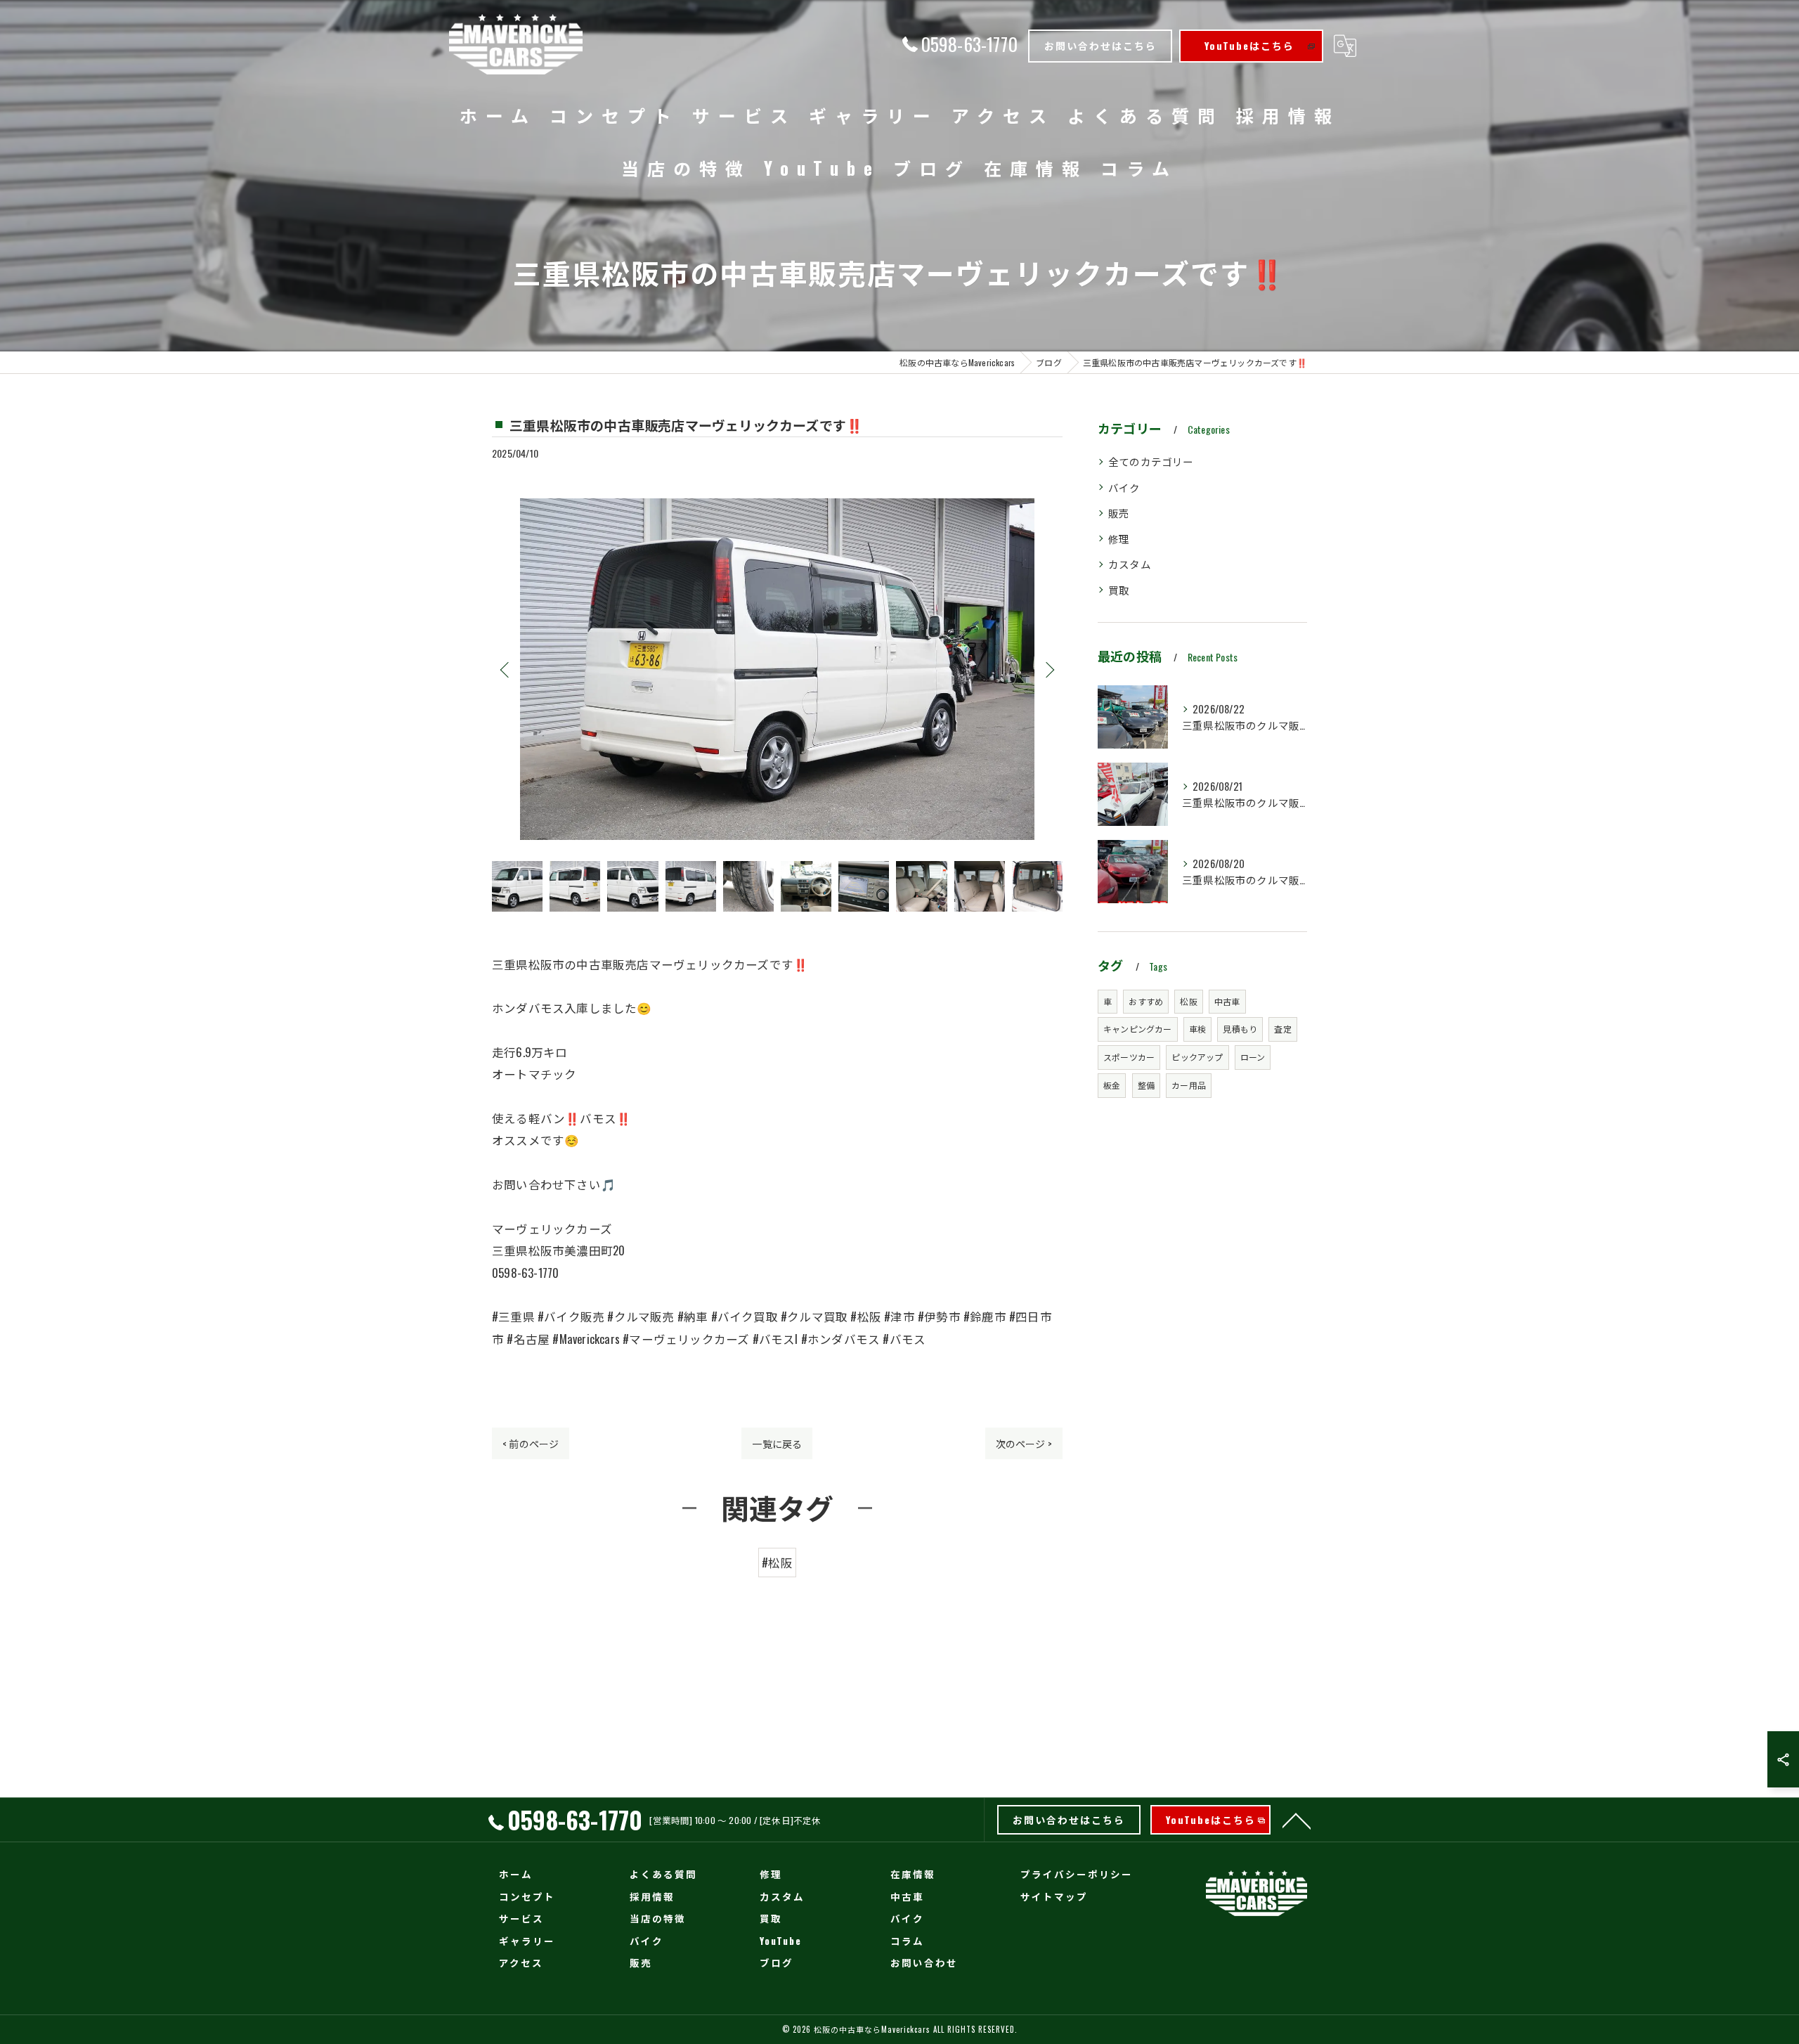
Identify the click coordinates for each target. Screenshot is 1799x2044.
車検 (1197, 1029)
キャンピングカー (1138, 1029)
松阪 (1188, 1001)
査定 (1282, 1029)
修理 (1119, 539)
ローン (1253, 1057)
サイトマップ (1054, 1896)
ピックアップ (1197, 1057)
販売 (1119, 513)
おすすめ (1146, 1001)
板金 (1112, 1085)
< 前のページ (531, 1443)
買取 (1119, 590)
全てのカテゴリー (1151, 461)
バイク (1124, 487)
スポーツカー (1129, 1057)
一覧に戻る (777, 1443)
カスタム (1130, 564)
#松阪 (777, 1562)
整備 (1146, 1085)
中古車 (1227, 1001)
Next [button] (1048, 669)
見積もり (1240, 1029)
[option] (777, 669)
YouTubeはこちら (1249, 45)
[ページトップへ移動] (1297, 1820)
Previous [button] (506, 669)
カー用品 (1189, 1085)
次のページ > (1024, 1443)
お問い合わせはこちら (1100, 45)
